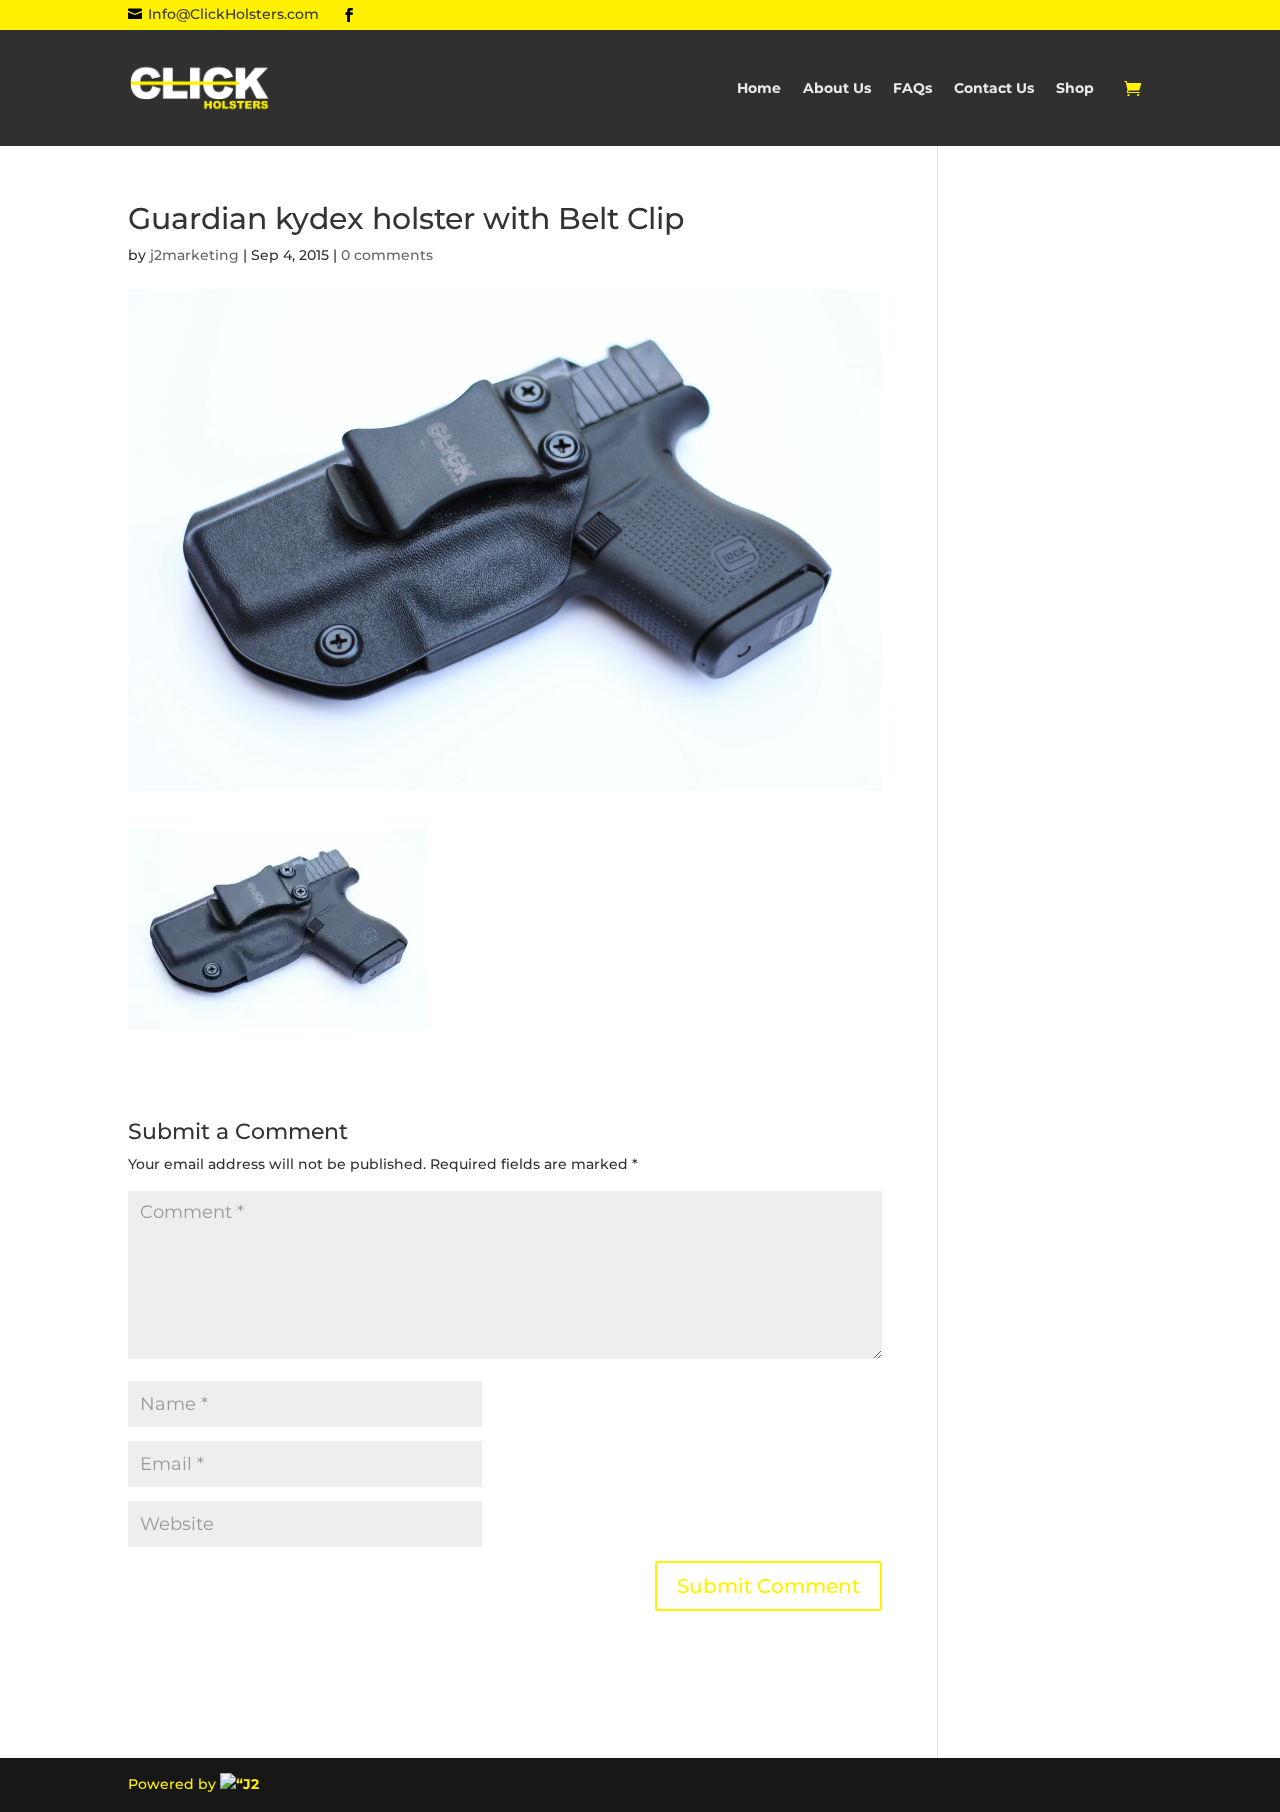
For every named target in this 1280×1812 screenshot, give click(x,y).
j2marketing (194, 255)
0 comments (387, 255)
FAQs (912, 89)
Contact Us (994, 89)
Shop (1075, 89)
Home (759, 89)
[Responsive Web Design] (239, 1784)
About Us (837, 89)
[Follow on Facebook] (349, 15)
